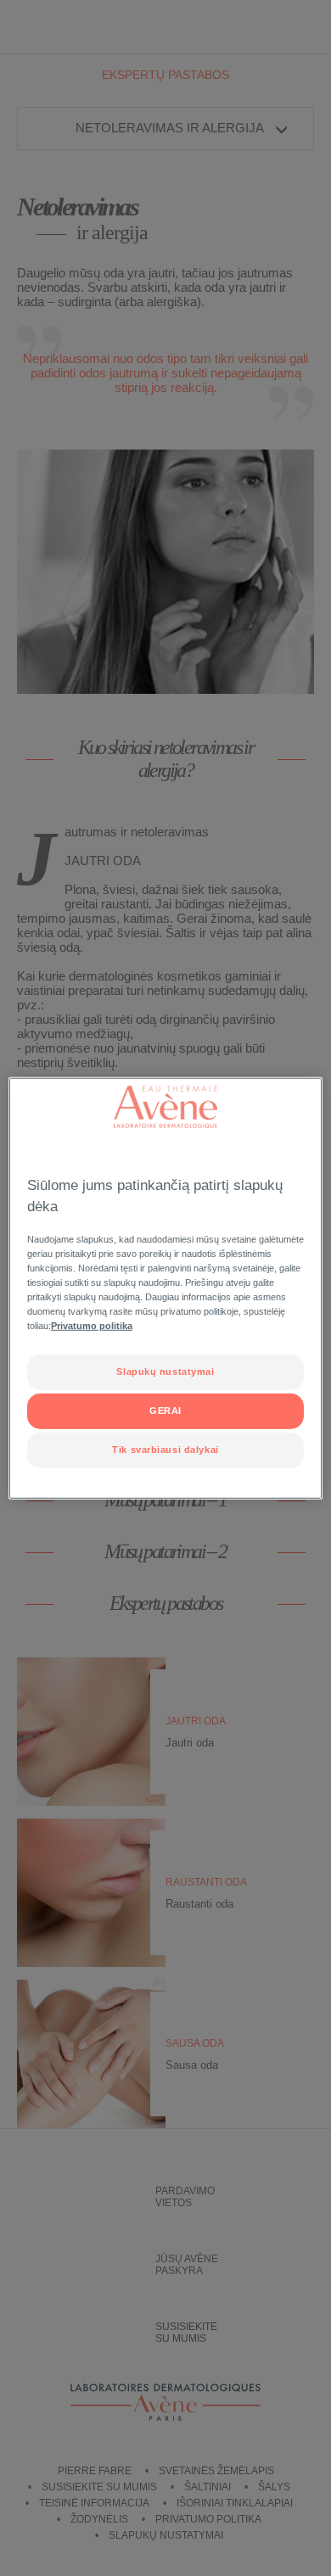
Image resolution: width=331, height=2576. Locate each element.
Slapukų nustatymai (165, 1372)
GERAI (165, 1411)
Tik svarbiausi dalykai (165, 1450)
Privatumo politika (92, 1326)
